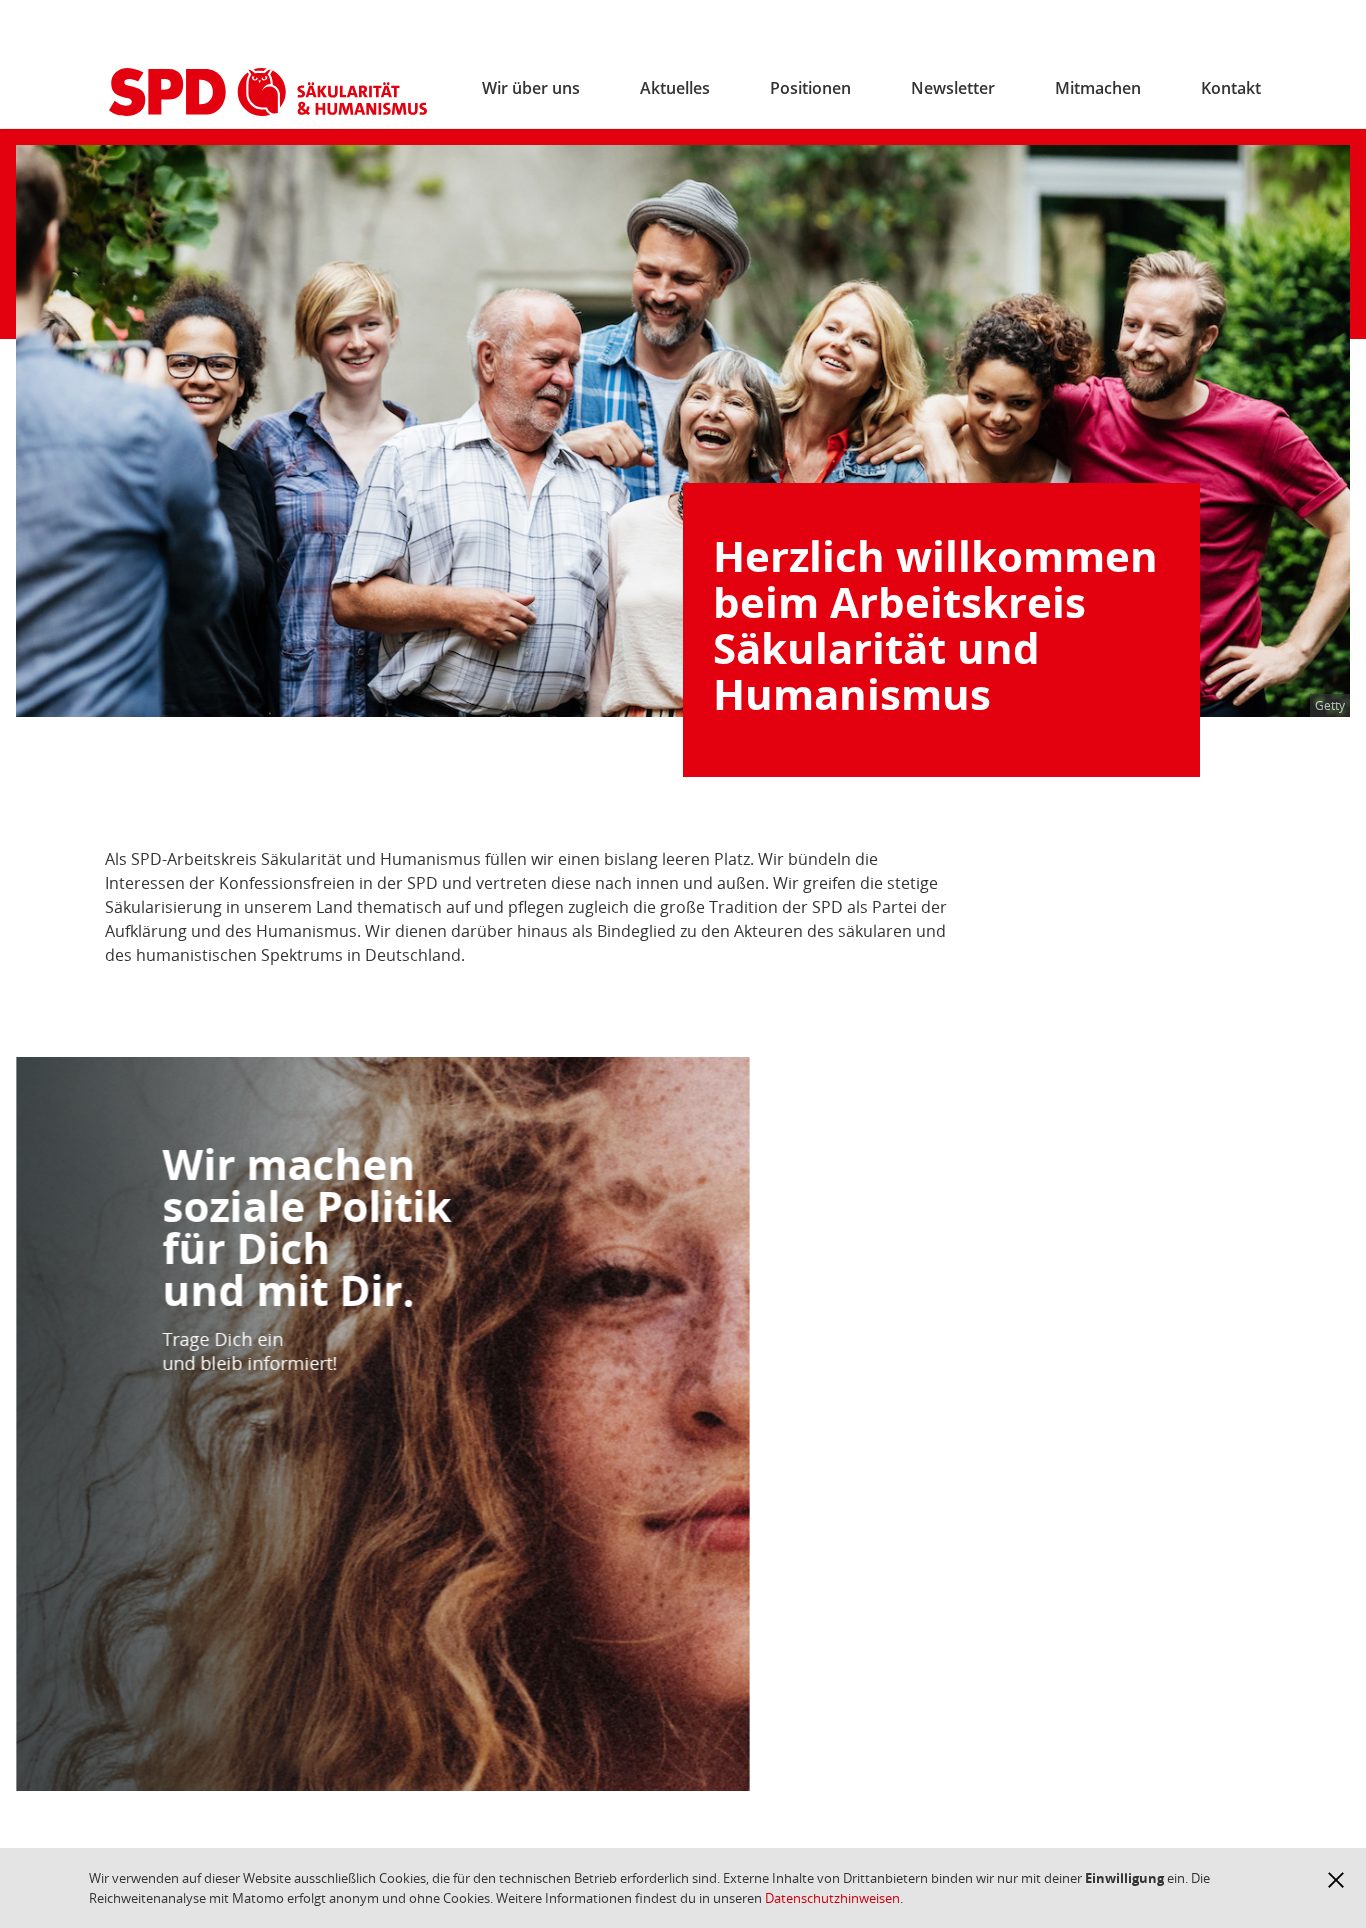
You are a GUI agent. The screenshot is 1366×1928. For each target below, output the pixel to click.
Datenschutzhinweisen (832, 1898)
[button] (1336, 1880)
